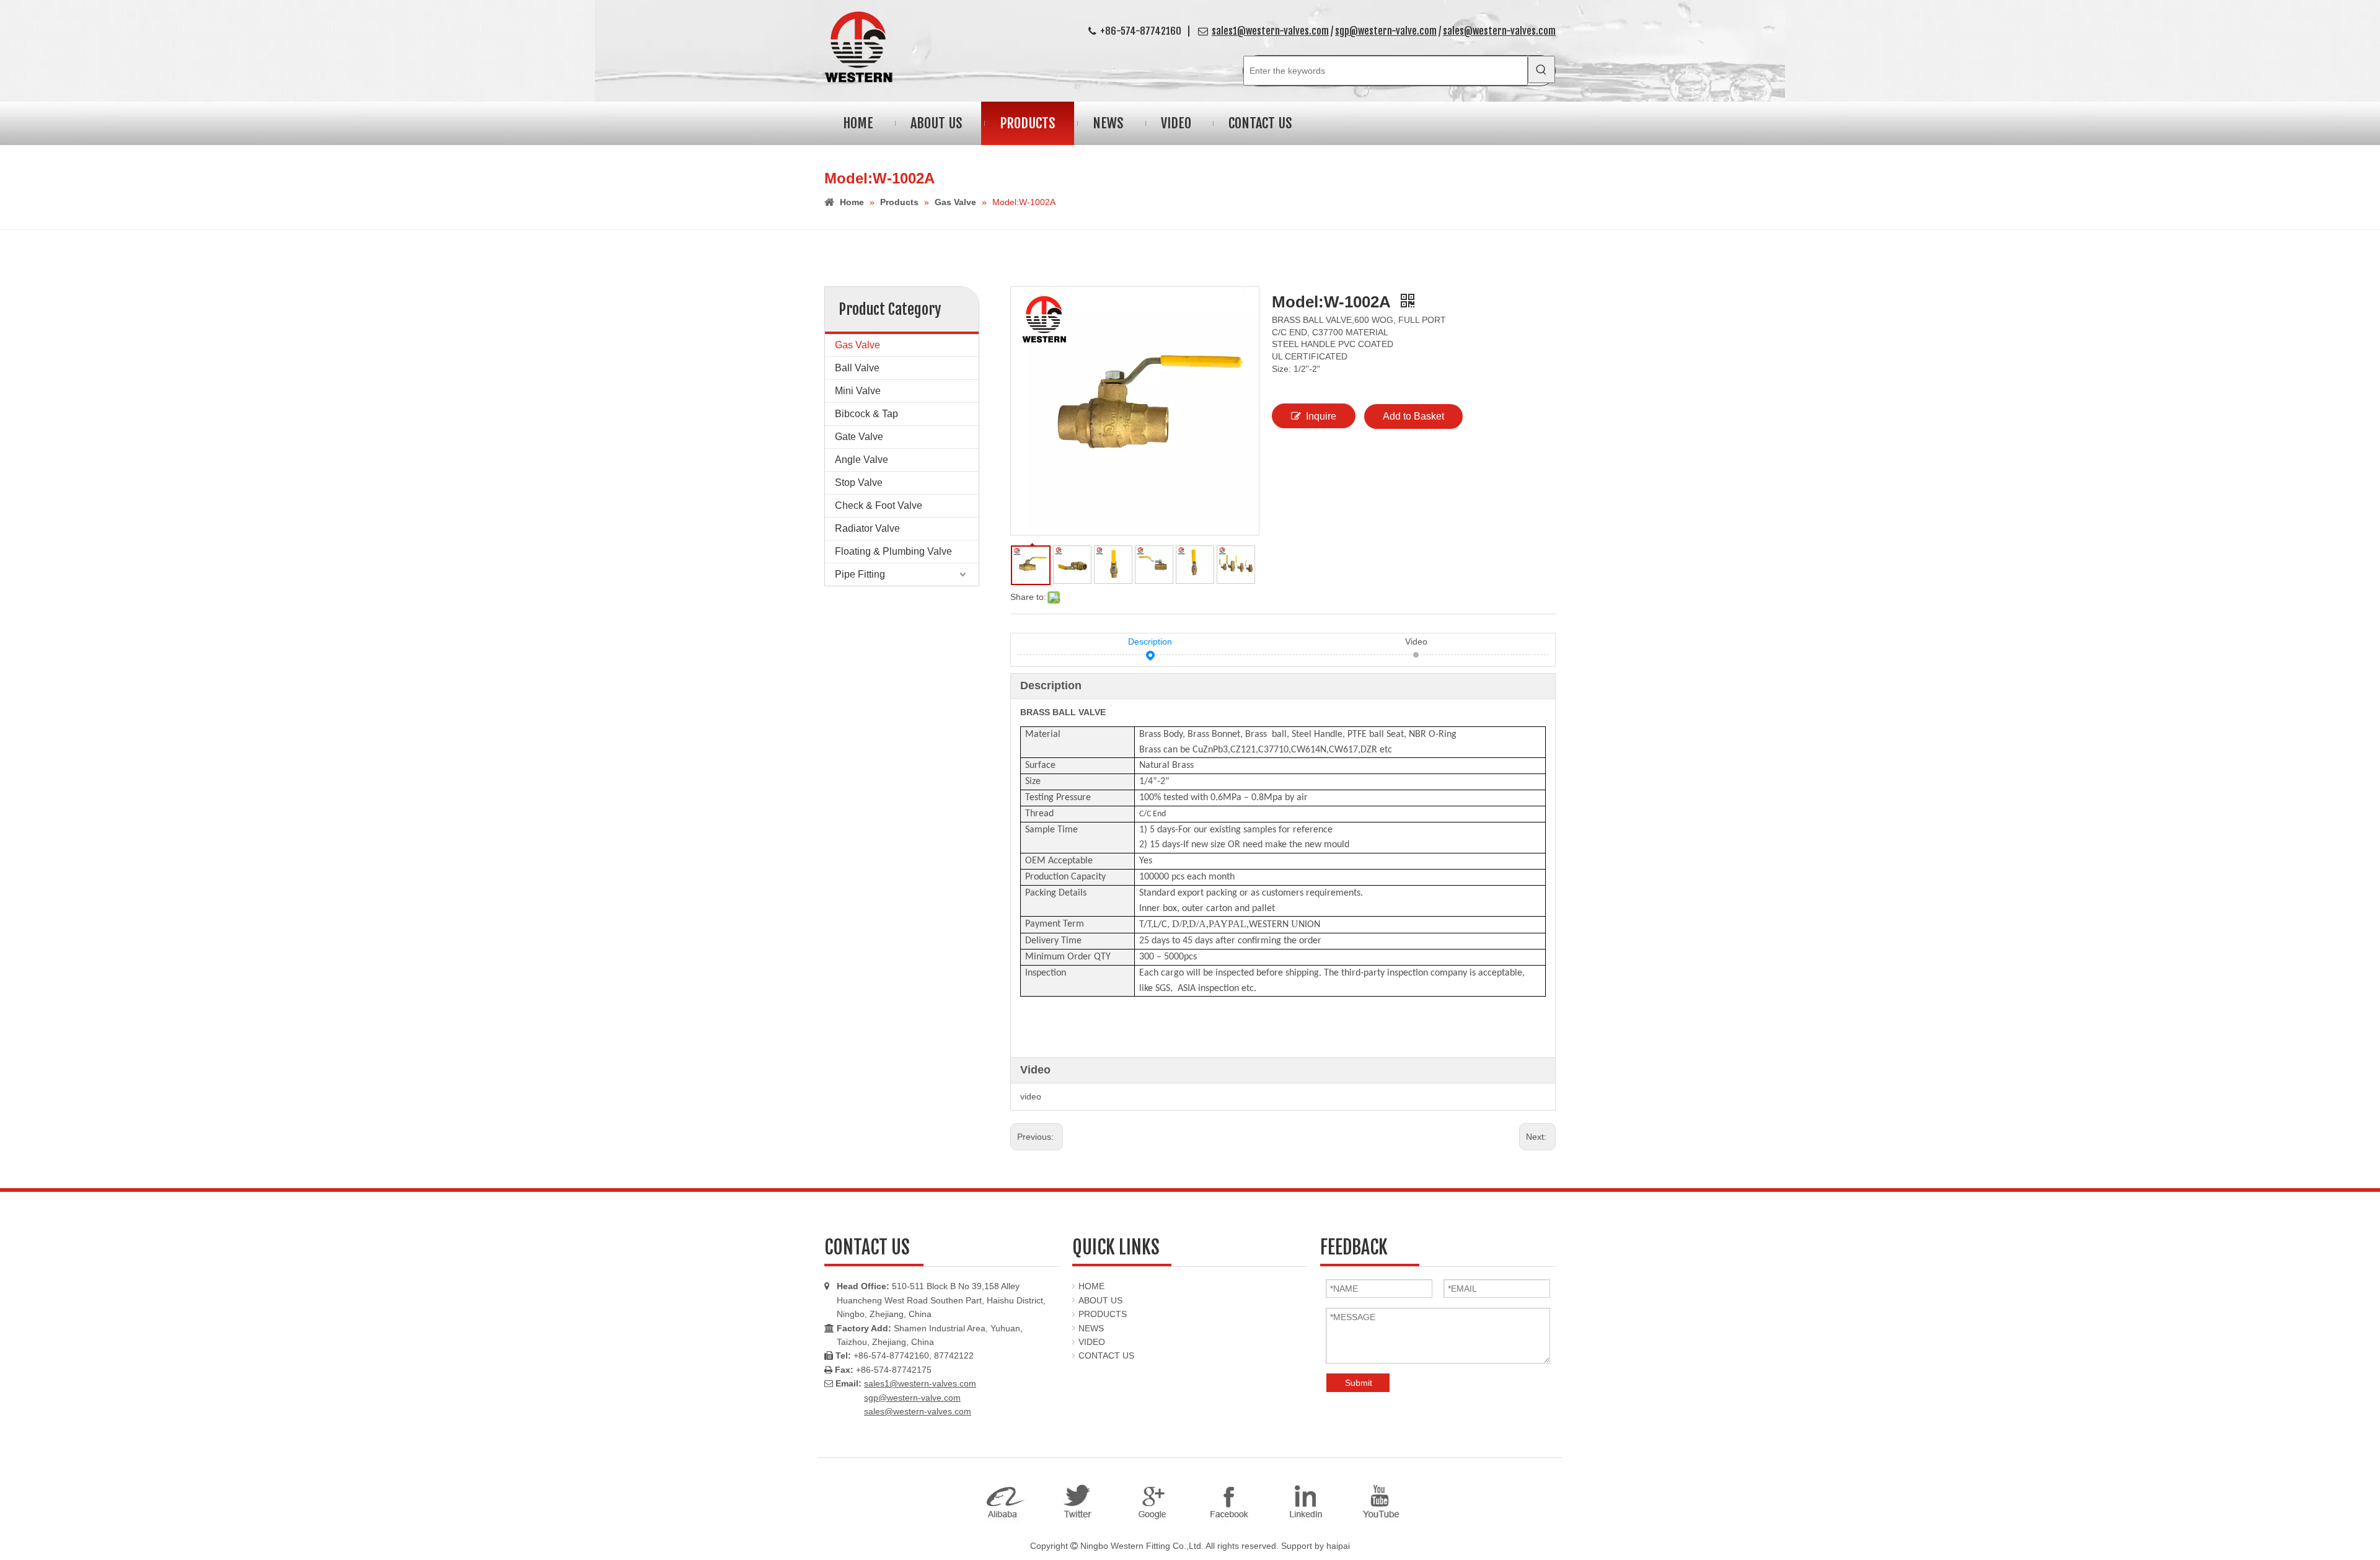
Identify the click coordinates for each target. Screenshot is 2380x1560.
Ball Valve (857, 368)
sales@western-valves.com (1499, 31)
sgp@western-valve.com (1386, 31)
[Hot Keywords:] (1541, 69)
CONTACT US (1106, 1355)
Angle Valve (862, 460)
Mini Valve (858, 391)
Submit (1359, 1383)
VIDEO (1092, 1342)
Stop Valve (859, 483)
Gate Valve (859, 437)
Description (1150, 641)
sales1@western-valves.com (1270, 31)
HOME (1091, 1286)
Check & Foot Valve (879, 505)
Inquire (1321, 416)
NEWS (1091, 1328)
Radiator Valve (867, 528)
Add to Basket (1413, 416)
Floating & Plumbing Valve (893, 551)
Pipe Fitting (860, 574)
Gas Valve (857, 345)
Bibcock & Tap (866, 414)
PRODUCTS (1103, 1314)
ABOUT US (1100, 1300)
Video (1416, 641)
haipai (1338, 1546)
